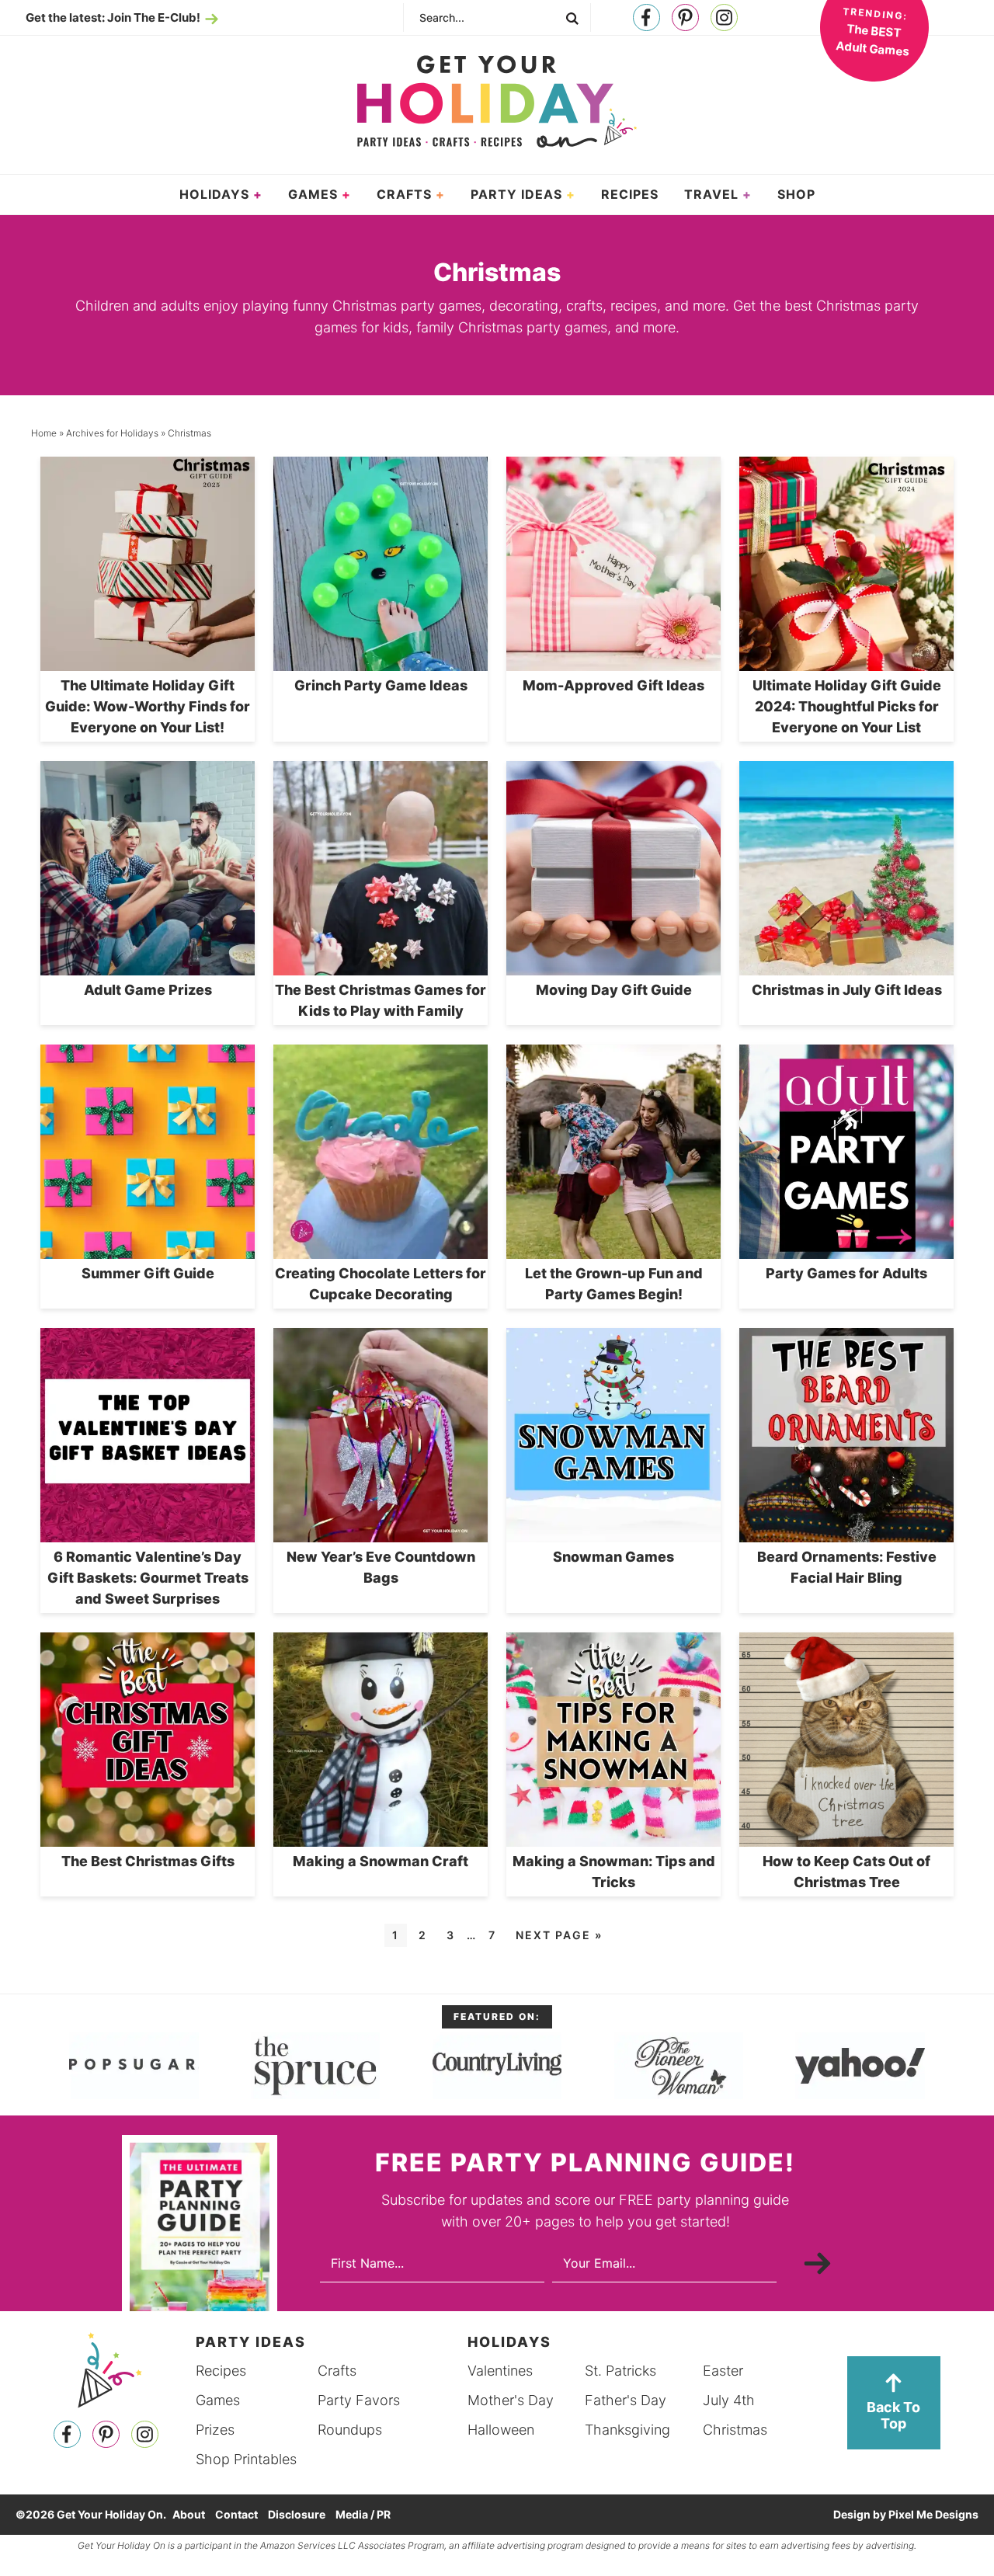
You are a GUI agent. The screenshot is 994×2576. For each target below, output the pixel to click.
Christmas (735, 2430)
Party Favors (359, 2400)
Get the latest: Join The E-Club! (113, 17)
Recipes (221, 2371)
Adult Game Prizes (148, 990)
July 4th (729, 2400)
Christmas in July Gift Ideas (847, 990)
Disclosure (297, 2514)
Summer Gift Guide (148, 1273)
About (189, 2514)
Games (218, 2400)
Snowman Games (613, 1557)
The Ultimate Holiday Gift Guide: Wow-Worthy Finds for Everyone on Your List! (148, 706)
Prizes (215, 2430)
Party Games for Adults (846, 1273)
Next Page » (559, 1935)
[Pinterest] (685, 18)
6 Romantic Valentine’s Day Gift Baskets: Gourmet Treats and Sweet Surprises (148, 1578)
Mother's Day (511, 2400)
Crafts (337, 2371)
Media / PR (363, 2514)
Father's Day (626, 2400)
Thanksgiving (627, 2430)
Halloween (501, 2430)
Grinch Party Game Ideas (381, 685)
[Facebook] (646, 18)
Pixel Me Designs (933, 2514)
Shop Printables (246, 2459)
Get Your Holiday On (497, 102)
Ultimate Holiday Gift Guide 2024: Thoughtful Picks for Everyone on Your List (847, 706)
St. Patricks (620, 2371)
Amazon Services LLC (308, 2545)
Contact (236, 2514)
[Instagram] (724, 18)
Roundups (350, 2430)
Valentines (500, 2371)
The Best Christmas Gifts (148, 1861)
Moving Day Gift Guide (614, 990)
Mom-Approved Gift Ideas (613, 685)
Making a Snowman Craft (381, 1861)
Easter (723, 2371)
